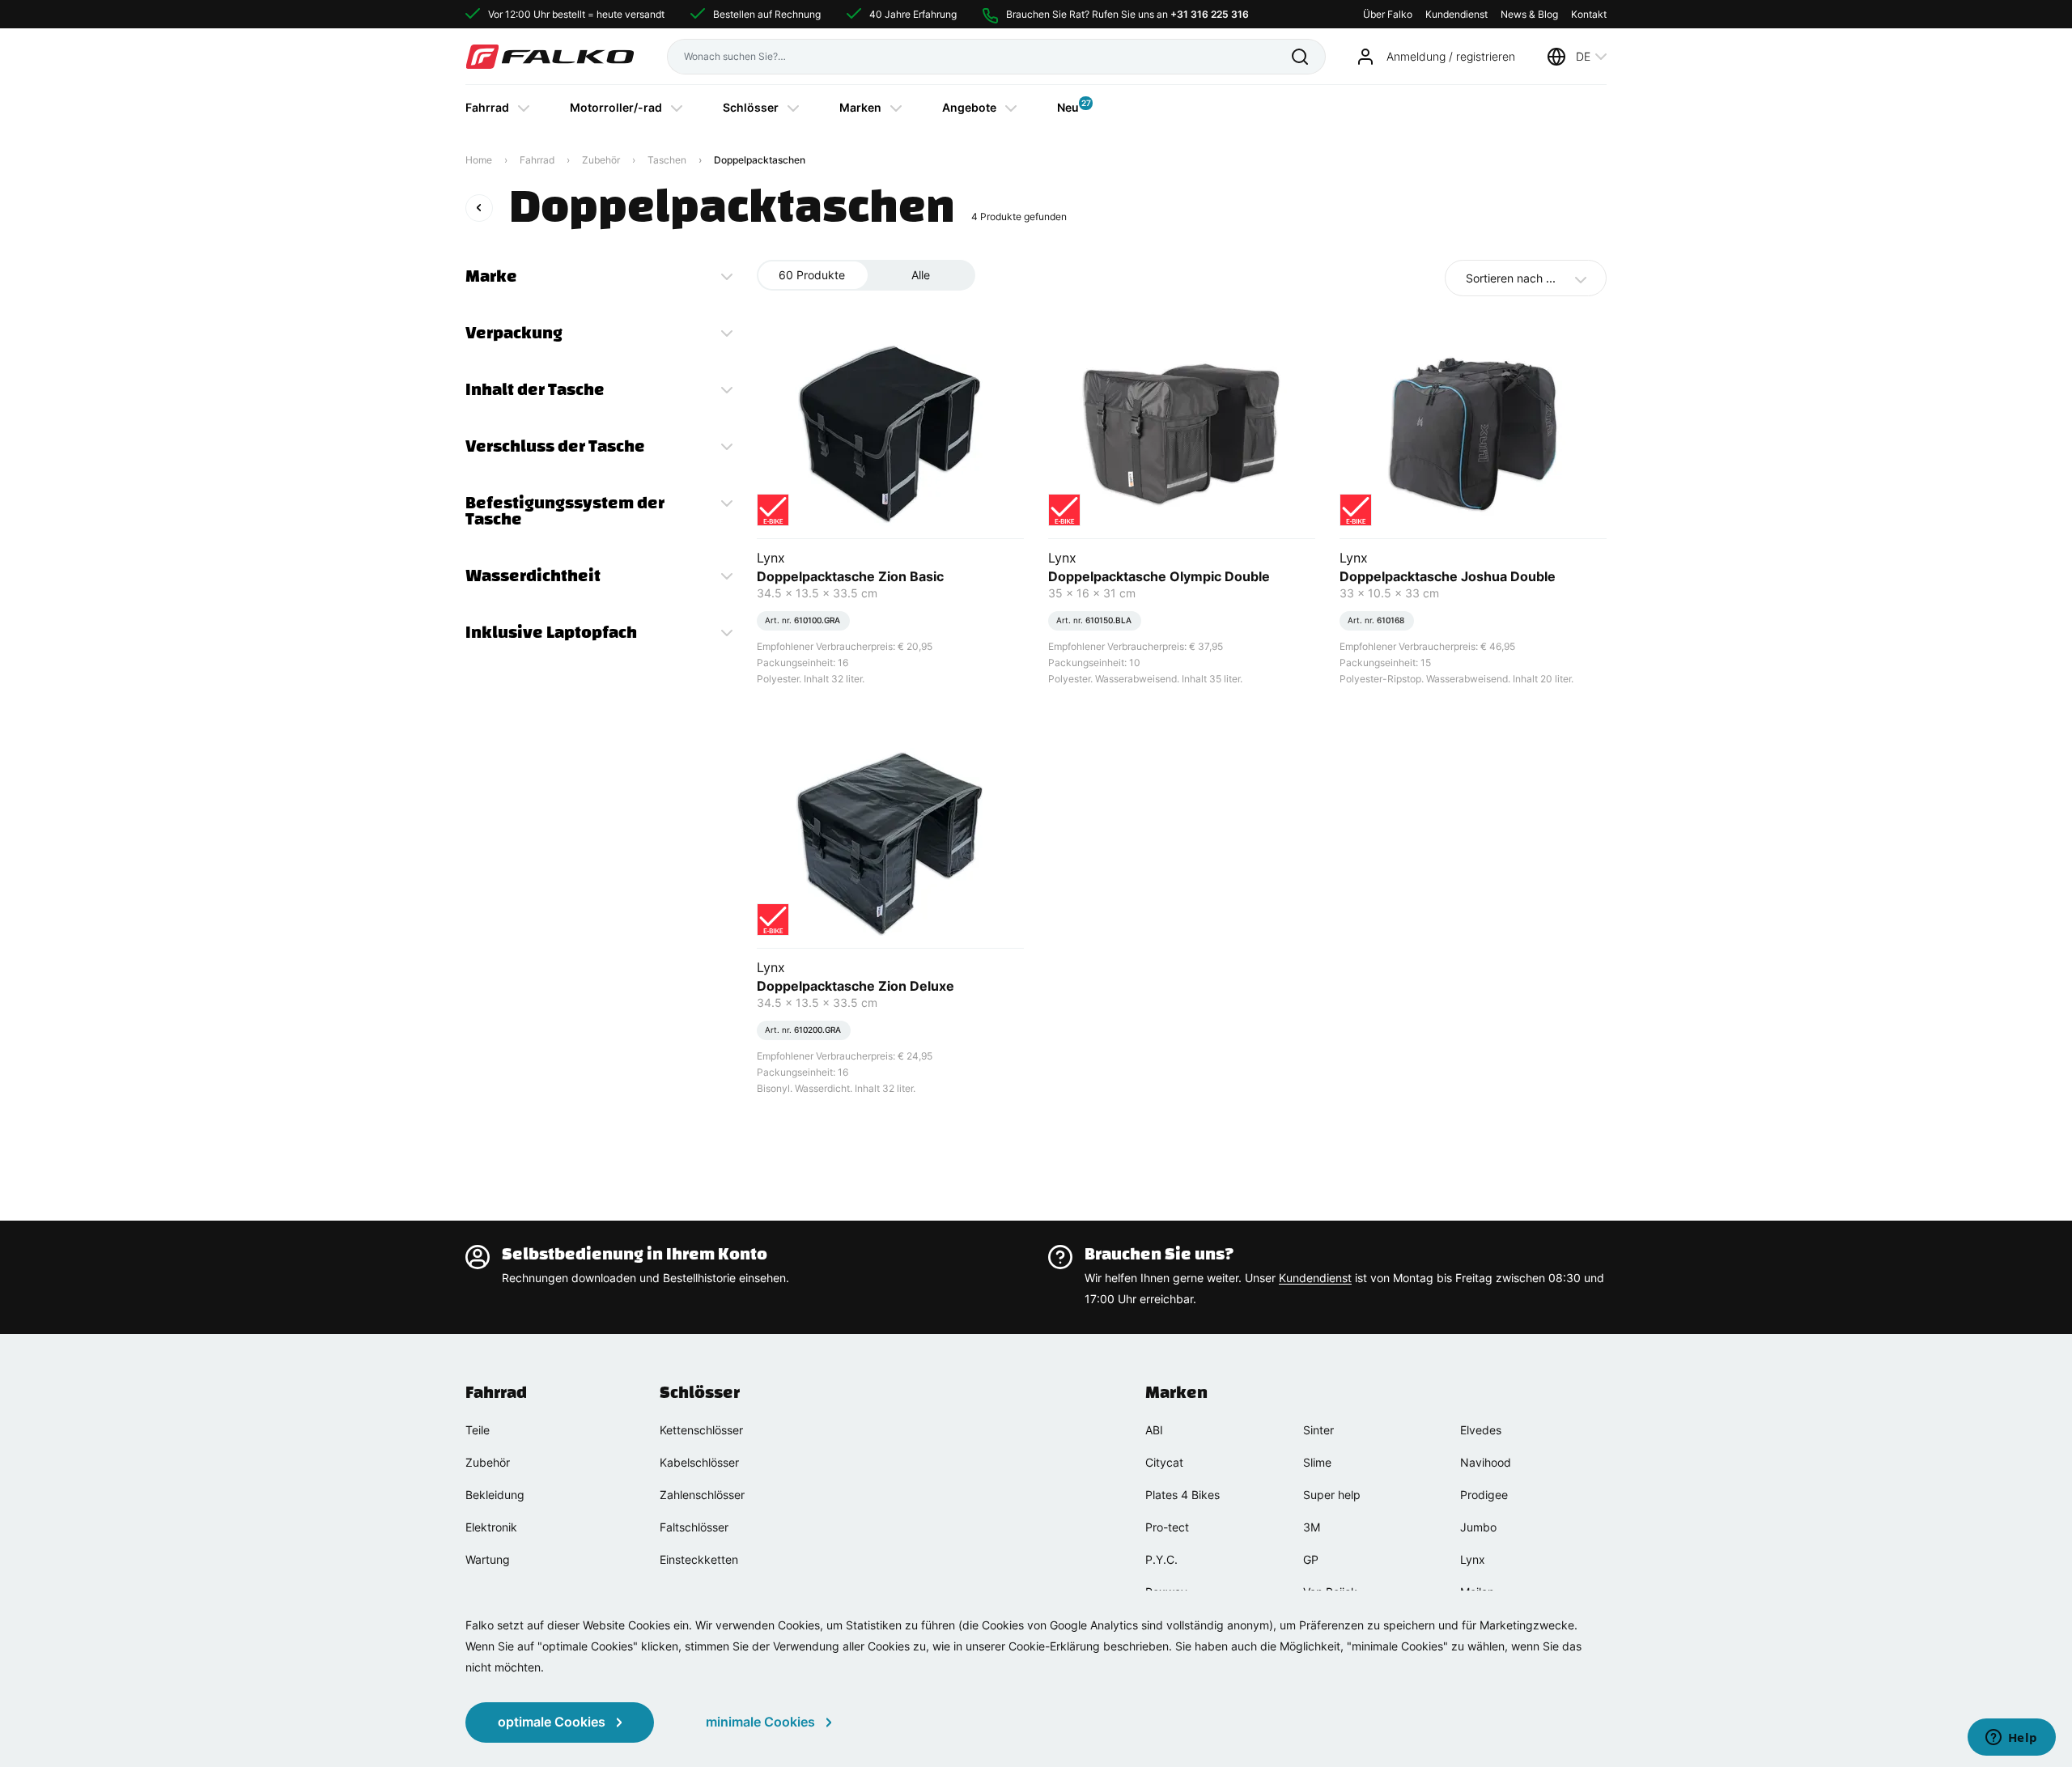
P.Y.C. (1161, 1559)
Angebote (969, 107)
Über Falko (1388, 14)
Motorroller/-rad (616, 107)
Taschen (667, 160)
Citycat (1164, 1462)
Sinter (1318, 1430)
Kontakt (1589, 14)
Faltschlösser (694, 1527)
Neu (1068, 106)
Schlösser (751, 107)
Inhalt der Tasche (535, 389)
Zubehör (601, 160)
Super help (1332, 1495)
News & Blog (1529, 14)
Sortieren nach (1511, 278)
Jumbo (1478, 1527)
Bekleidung (495, 1495)
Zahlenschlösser (702, 1495)
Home (479, 160)
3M (1312, 1527)
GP (1311, 1559)
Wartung (488, 1559)
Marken (860, 107)
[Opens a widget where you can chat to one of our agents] (2011, 1739)
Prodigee (1484, 1495)
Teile (478, 1430)
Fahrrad (487, 107)
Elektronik (491, 1527)
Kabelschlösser (699, 1462)
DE (1583, 56)
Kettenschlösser (701, 1430)
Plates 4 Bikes (1182, 1495)
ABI (1154, 1430)
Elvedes (1481, 1430)
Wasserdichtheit (533, 576)
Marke (491, 276)
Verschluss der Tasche (555, 446)
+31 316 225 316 (1210, 14)
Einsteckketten (699, 1559)
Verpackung (514, 333)
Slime (1317, 1462)
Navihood (1486, 1462)
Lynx (1473, 1559)
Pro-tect (1167, 1527)
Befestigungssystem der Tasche (565, 511)
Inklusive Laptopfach (551, 632)
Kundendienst (1456, 14)
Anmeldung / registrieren (1451, 56)
